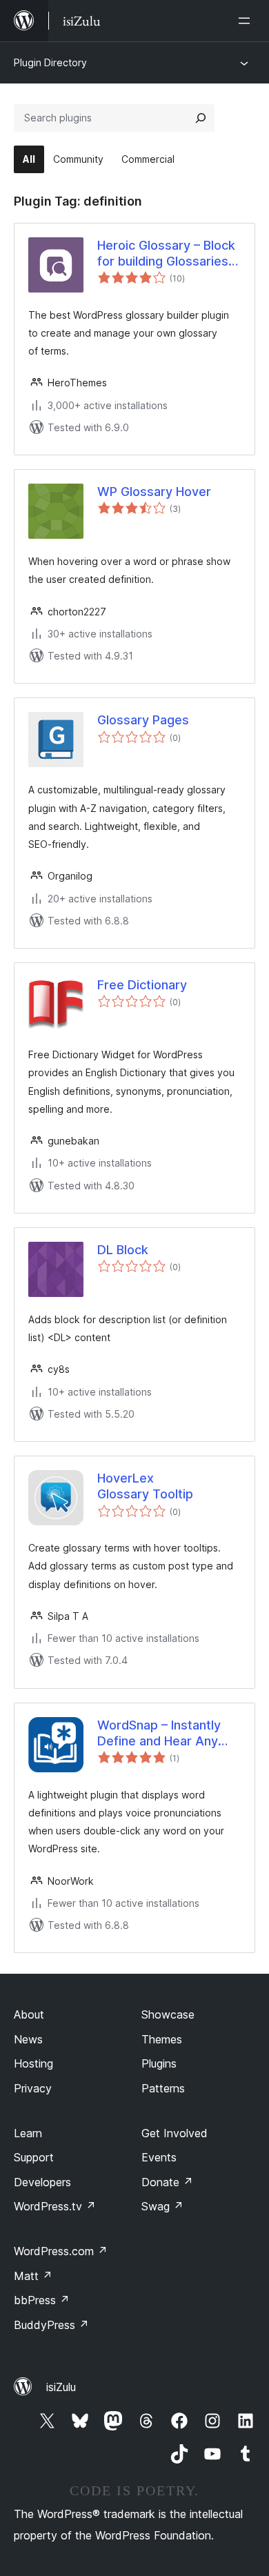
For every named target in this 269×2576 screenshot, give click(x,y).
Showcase (168, 2014)
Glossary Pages (143, 720)
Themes (162, 2039)
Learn (28, 2133)
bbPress (42, 2300)
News (28, 2039)
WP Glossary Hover (154, 492)
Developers (42, 2182)
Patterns (163, 2088)
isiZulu (61, 2387)
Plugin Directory (50, 62)
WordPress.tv (55, 2206)
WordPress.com (61, 2251)
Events (159, 2157)
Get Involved (175, 2133)
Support (34, 2157)
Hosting (33, 2063)
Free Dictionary (142, 985)
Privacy (33, 2088)
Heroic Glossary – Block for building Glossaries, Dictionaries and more (166, 254)
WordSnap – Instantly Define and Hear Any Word (159, 1734)
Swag (162, 2206)
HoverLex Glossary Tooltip (145, 1486)
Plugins (159, 2063)
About (29, 2014)
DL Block (123, 1250)
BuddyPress (51, 2325)
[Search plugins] (201, 118)
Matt (33, 2276)
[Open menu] (247, 21)
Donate (167, 2182)
